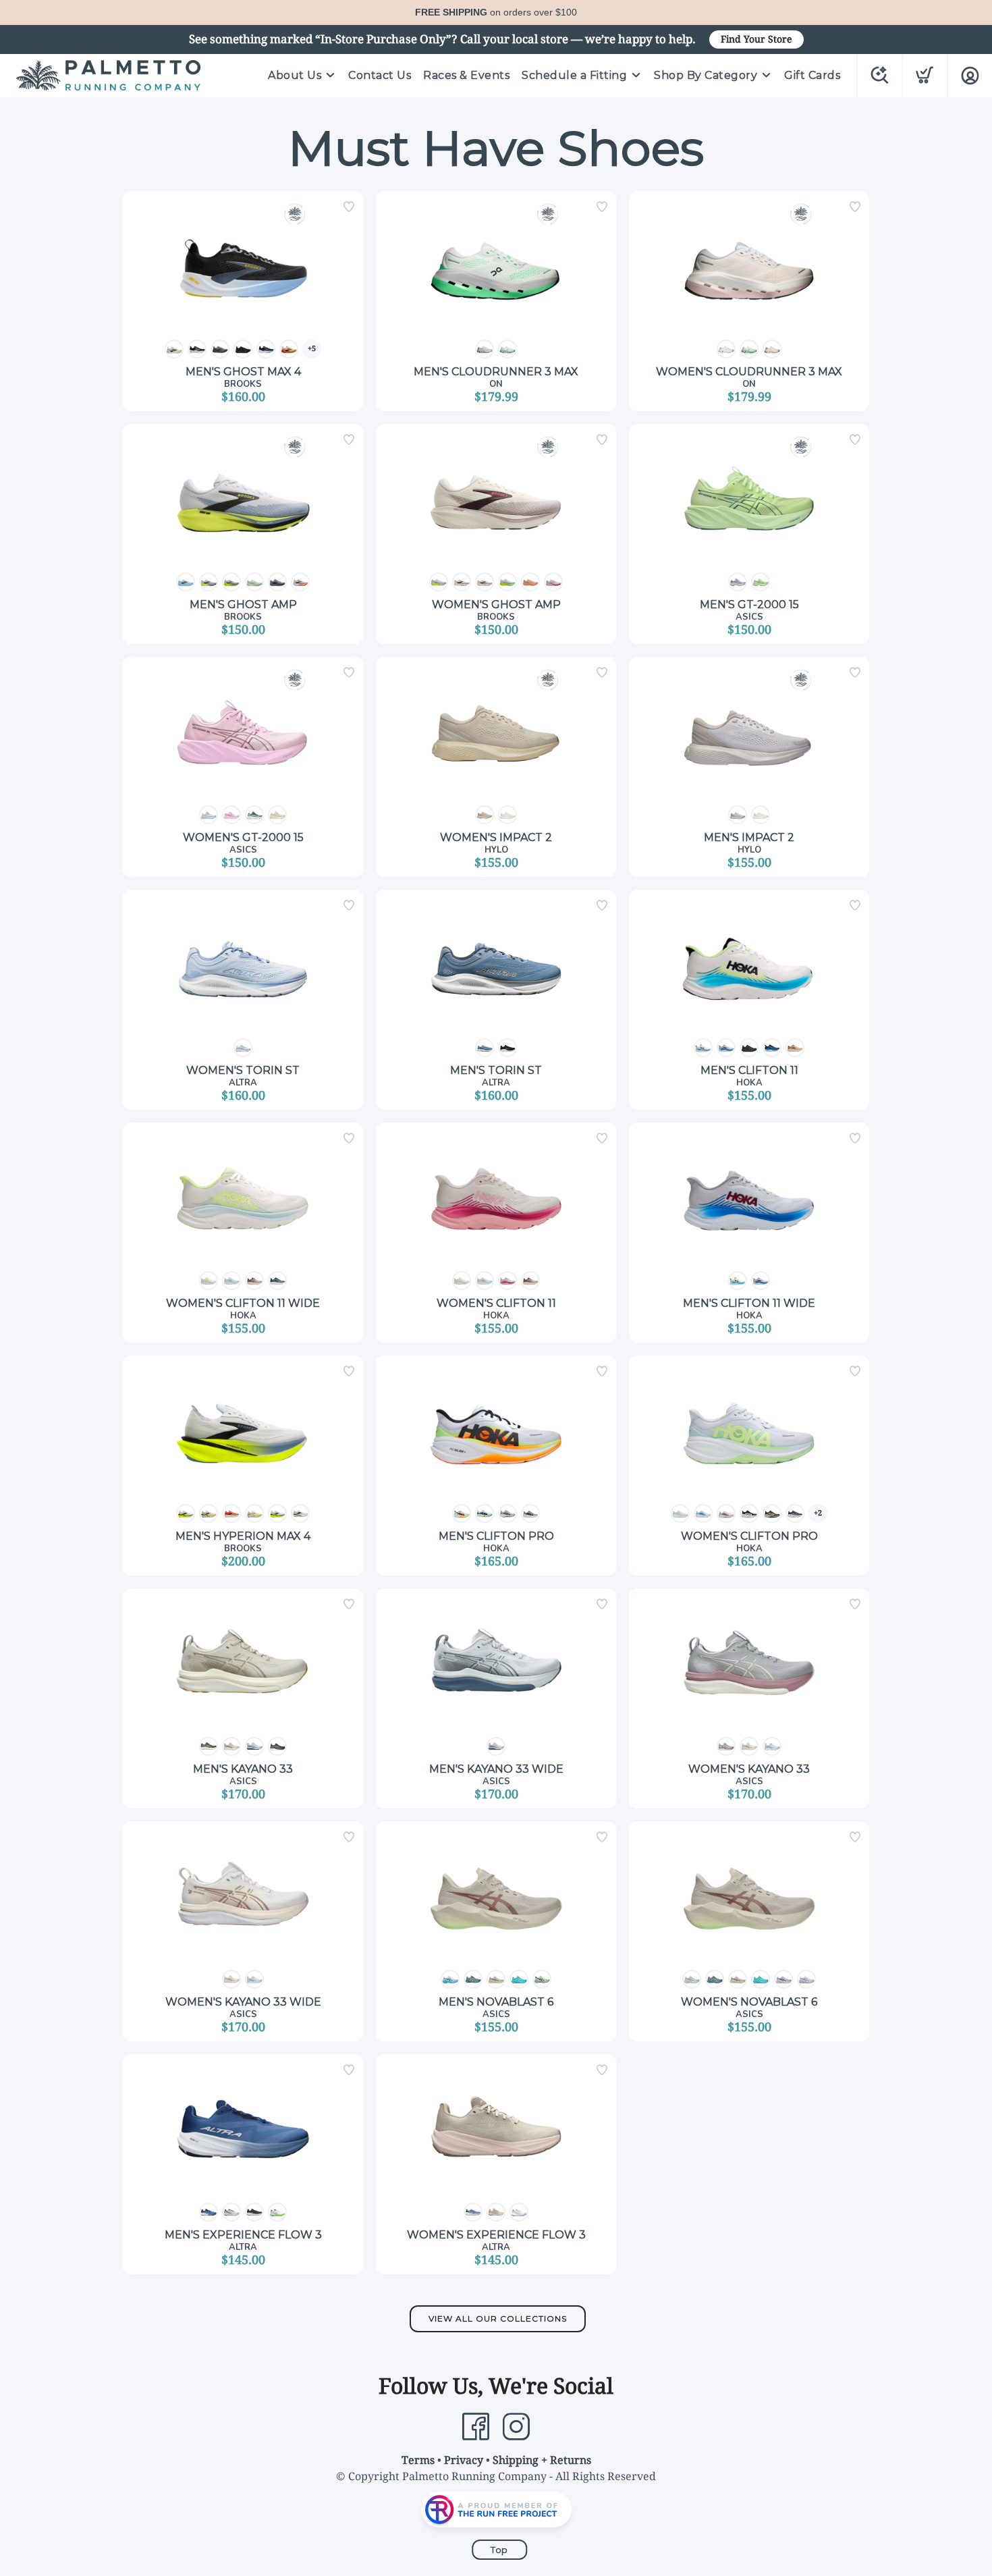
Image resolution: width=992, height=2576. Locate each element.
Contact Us (380, 75)
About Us (295, 75)
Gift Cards (812, 75)
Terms (418, 2460)
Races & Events (466, 75)
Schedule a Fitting (574, 75)
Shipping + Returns (542, 2460)
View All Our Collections (498, 2318)
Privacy (464, 2460)
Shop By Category (706, 75)
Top (499, 2550)
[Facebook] (476, 2427)
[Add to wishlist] (349, 207)
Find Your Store (756, 39)
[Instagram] (516, 2427)
